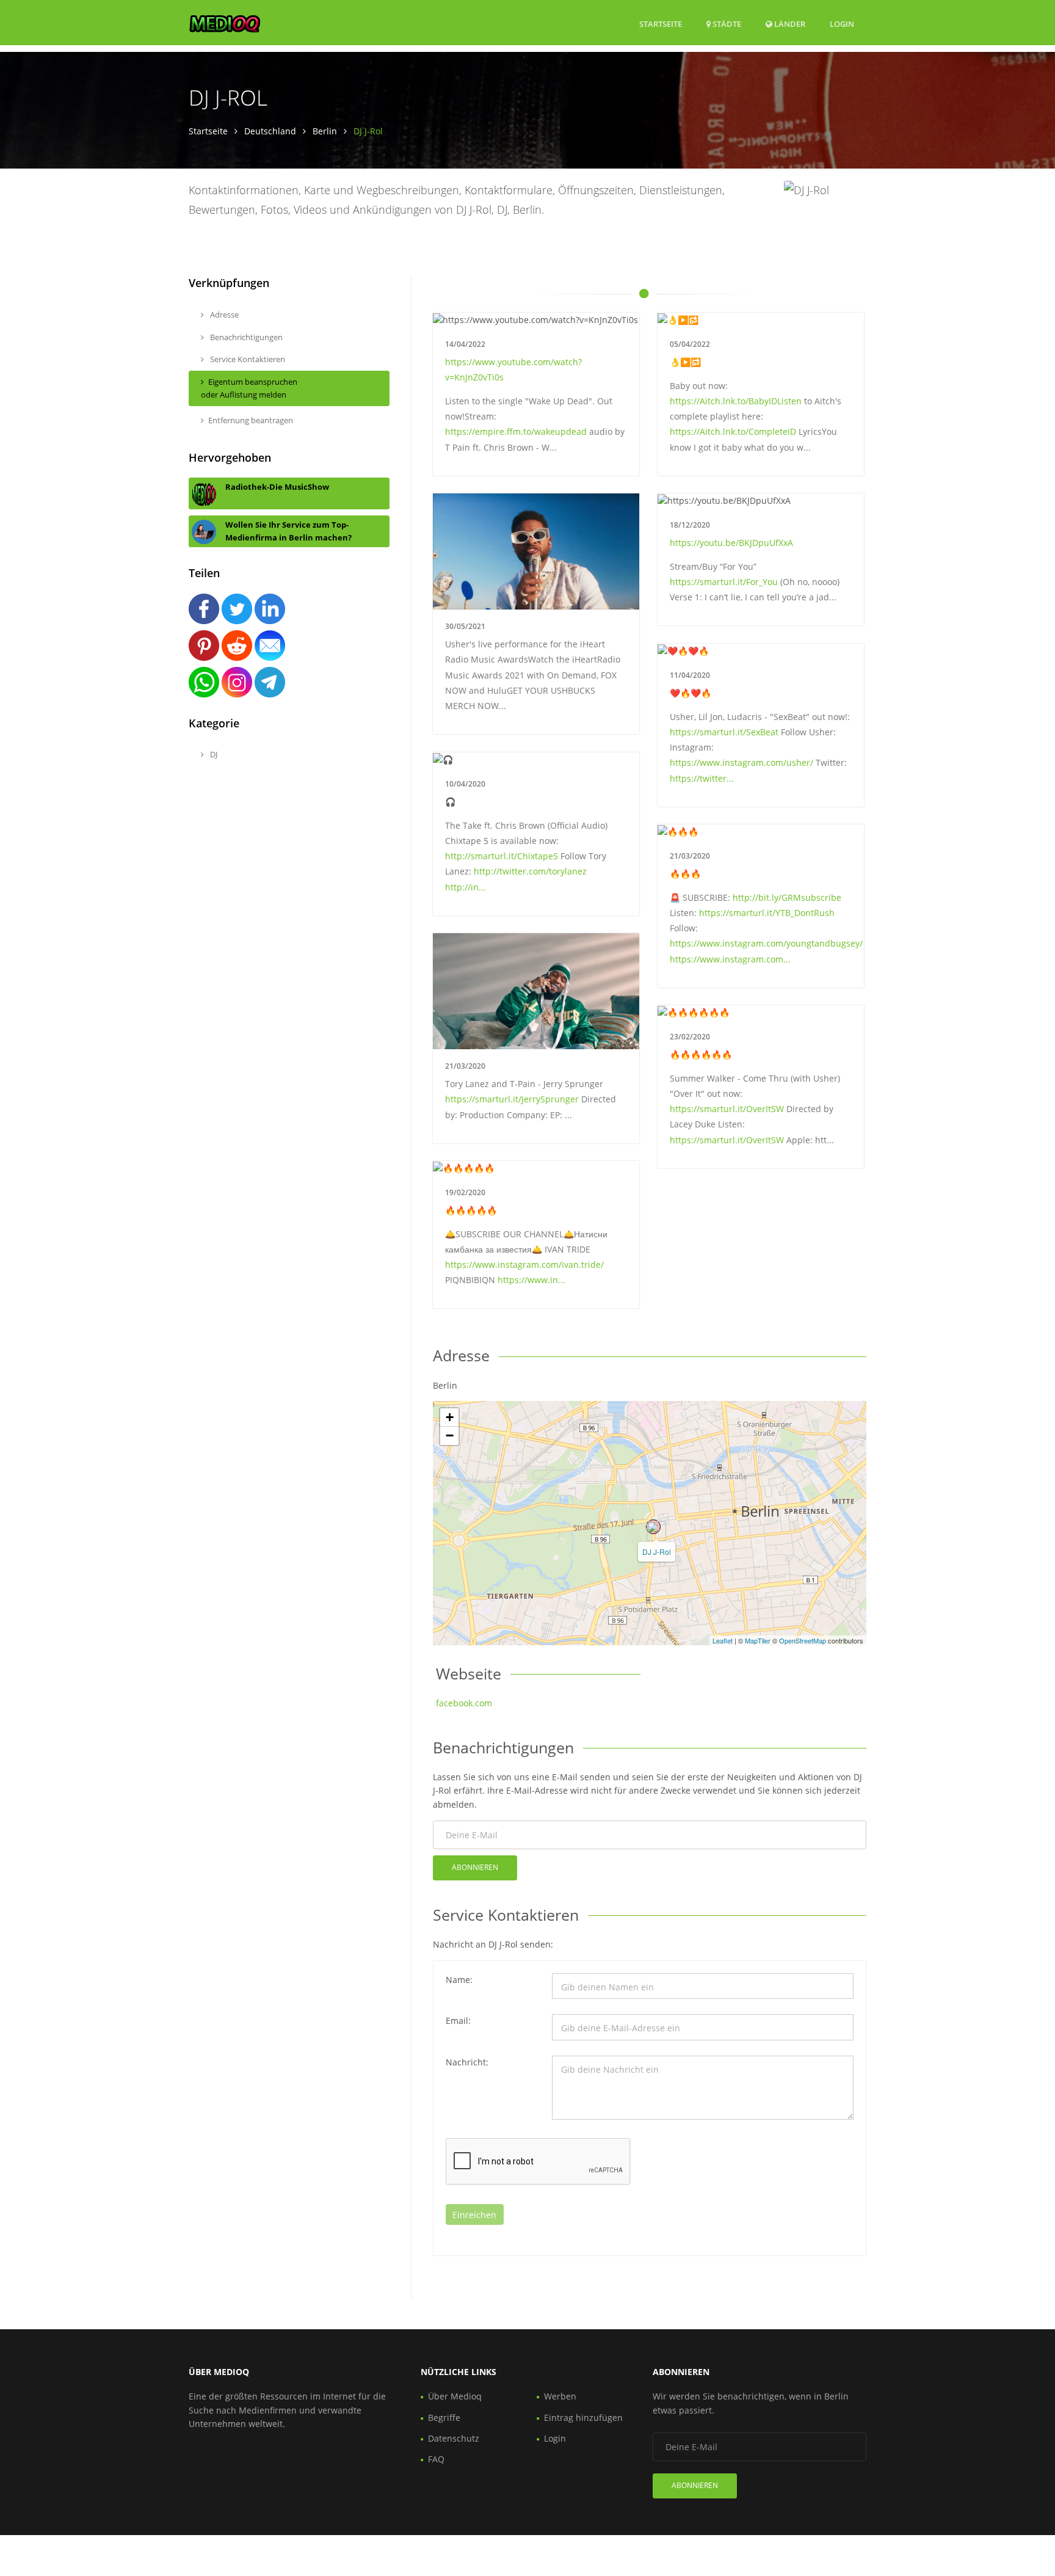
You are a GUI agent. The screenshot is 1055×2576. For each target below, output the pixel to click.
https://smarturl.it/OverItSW (727, 1109)
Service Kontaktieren (247, 359)
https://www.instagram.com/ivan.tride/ (524, 1264)
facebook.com (464, 1703)
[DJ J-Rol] (653, 1527)
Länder (789, 24)
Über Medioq (455, 2396)
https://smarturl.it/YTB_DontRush (767, 913)
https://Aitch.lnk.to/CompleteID (733, 431)
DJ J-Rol (657, 1552)
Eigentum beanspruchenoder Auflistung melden (249, 388)
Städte (726, 24)
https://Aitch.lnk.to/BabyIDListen (736, 401)
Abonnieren (475, 1867)
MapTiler (758, 1640)
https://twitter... (702, 778)
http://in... (466, 887)
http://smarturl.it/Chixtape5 (502, 856)
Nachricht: (467, 2062)
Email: (458, 2021)
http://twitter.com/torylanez (530, 871)
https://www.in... (531, 1280)
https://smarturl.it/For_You (724, 582)
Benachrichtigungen (245, 337)
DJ (213, 754)
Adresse (223, 315)
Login (842, 24)
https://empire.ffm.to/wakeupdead (516, 431)
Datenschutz (454, 2438)
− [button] (450, 1435)
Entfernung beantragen (251, 420)
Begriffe (444, 2418)
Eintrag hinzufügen (583, 2418)
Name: (459, 1980)
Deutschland (270, 131)
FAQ (436, 2459)
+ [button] (450, 1417)
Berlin (325, 131)
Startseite (661, 24)
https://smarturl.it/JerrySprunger (512, 1099)
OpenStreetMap (803, 1640)
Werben (560, 2396)
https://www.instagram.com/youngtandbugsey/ (766, 943)
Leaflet (723, 1640)
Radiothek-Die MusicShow (277, 487)
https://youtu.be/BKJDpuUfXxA (731, 543)
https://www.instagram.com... (730, 959)
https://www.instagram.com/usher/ (741, 762)
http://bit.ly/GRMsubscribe (787, 897)
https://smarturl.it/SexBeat (724, 732)
